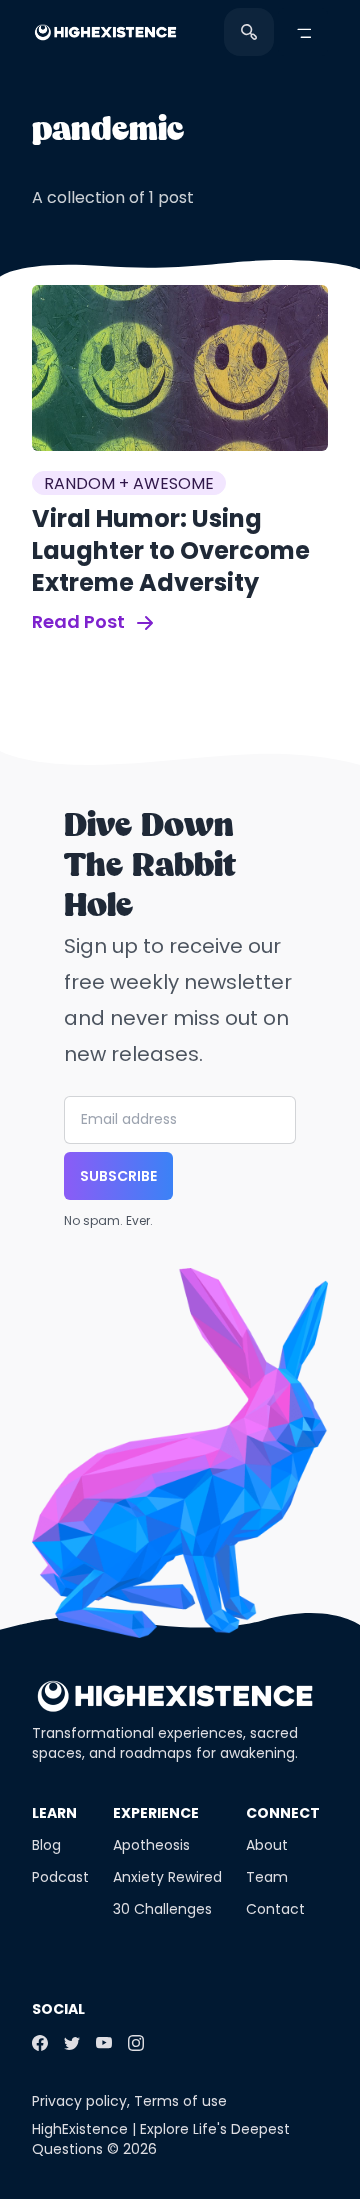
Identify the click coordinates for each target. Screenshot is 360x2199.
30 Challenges (162, 1909)
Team (267, 1877)
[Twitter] (72, 2043)
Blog (46, 1845)
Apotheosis (151, 1845)
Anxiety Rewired (167, 1877)
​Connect (283, 1813)
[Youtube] (104, 2043)
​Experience (156, 1813)
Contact (275, 1909)
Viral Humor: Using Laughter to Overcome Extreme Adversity (171, 550)
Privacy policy (79, 2101)
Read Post (80, 621)
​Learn (54, 1813)
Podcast (60, 1877)
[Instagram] (136, 2043)
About (267, 1845)
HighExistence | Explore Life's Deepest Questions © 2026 (161, 2139)
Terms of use (180, 2101)
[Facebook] (40, 2043)
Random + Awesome (129, 483)
